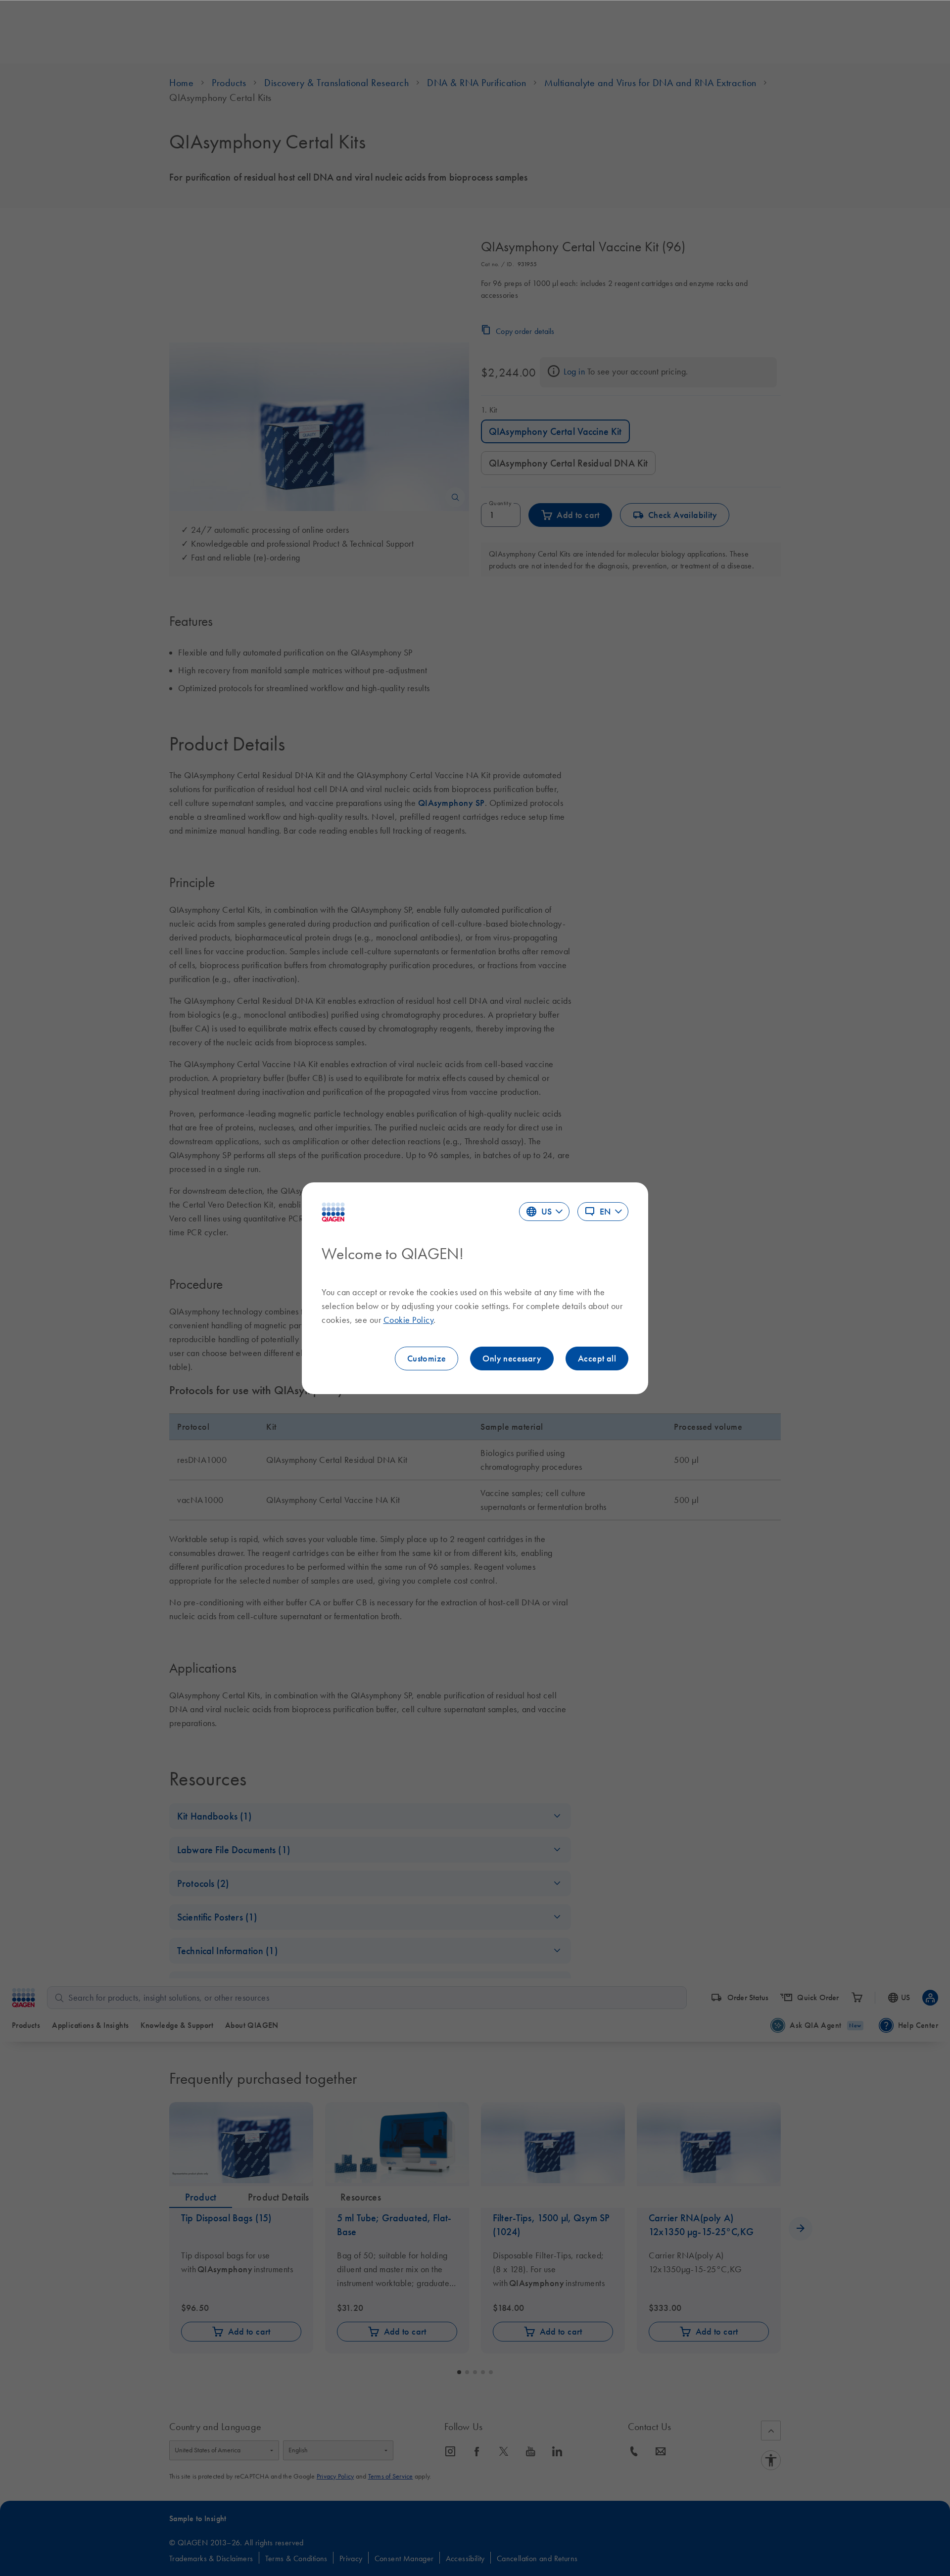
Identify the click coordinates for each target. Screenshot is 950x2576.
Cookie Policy (409, 1320)
